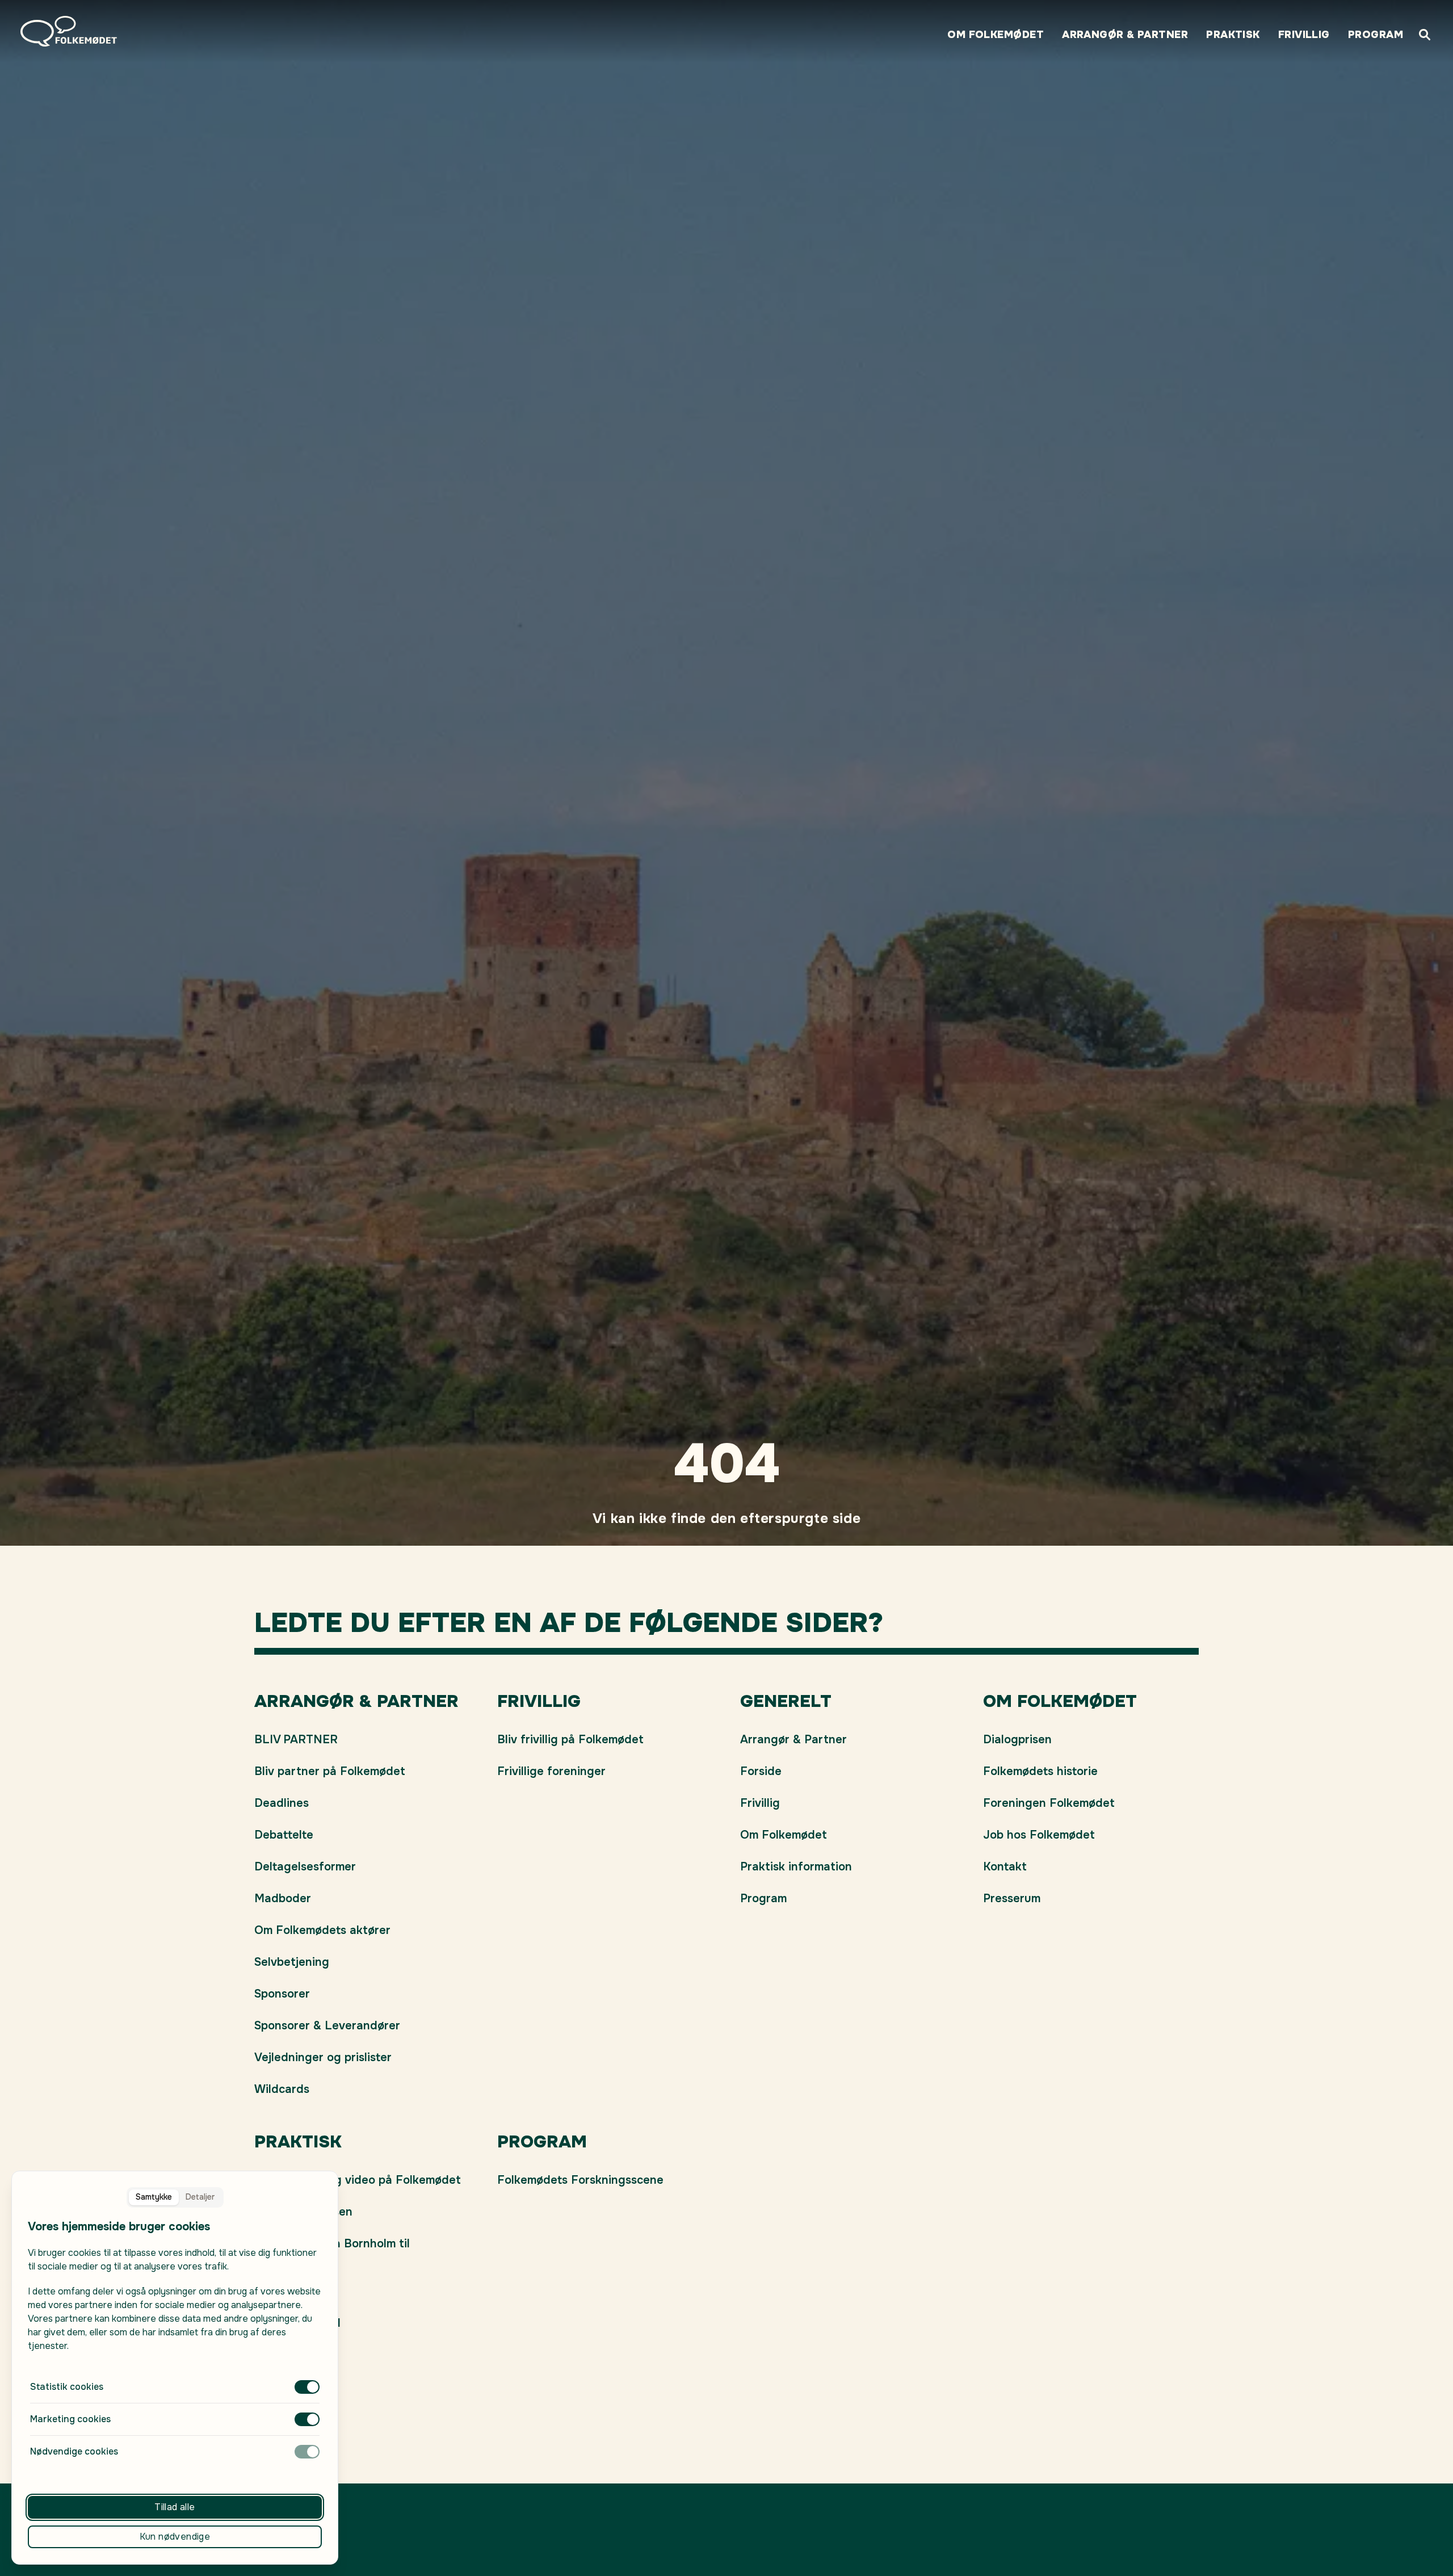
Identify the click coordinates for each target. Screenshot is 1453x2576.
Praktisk (1233, 35)
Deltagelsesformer (305, 1867)
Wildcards (282, 2089)
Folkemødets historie (1040, 1771)
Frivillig (1304, 35)
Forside (761, 1771)
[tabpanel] (175, 2339)
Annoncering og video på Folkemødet (358, 2180)
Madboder (283, 1899)
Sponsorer (282, 1994)
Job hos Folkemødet (1039, 1835)
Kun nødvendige (175, 2537)
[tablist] (175, 2197)
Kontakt (1005, 1867)
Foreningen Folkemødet (1049, 1803)
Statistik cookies (67, 2387)
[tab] (154, 2197)
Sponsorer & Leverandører (327, 2026)
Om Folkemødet (996, 35)
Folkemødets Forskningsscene (580, 2180)
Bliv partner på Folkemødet (330, 1771)
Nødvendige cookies (74, 2451)
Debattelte (284, 1835)
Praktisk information (796, 1867)
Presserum (1012, 1899)
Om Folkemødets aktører (322, 1930)
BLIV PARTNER (296, 1740)
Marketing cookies (70, 2419)
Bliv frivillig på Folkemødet (570, 1740)
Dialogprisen (1017, 1740)
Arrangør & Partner (1125, 35)
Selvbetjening (292, 1962)
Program (1376, 35)
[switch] (307, 2387)
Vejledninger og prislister (323, 2057)
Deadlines (282, 1803)
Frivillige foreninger (551, 1771)
